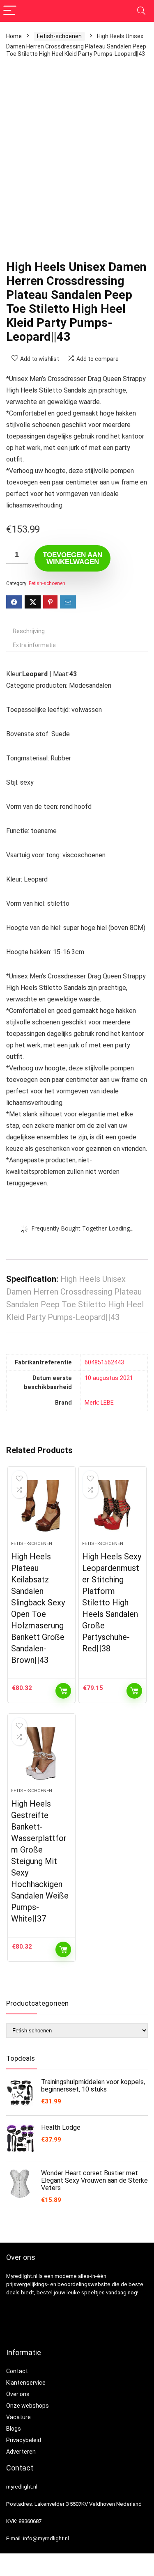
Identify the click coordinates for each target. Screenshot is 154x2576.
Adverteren (21, 2452)
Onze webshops (28, 2406)
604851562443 (104, 1363)
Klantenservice (26, 2383)
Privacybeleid (24, 2440)
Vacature (18, 2417)
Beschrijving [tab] (29, 631)
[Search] (141, 11)
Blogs (14, 2429)
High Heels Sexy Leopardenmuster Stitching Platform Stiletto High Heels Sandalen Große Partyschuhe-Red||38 (112, 1603)
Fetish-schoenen (59, 36)
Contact (17, 2371)
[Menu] (10, 11)
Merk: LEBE (99, 1403)
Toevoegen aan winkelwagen (72, 558)
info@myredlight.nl (46, 2538)
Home (14, 36)
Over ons (18, 2394)
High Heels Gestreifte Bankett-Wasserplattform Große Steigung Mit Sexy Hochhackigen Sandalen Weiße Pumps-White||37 (40, 1861)
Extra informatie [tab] (34, 645)
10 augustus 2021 (109, 1378)
